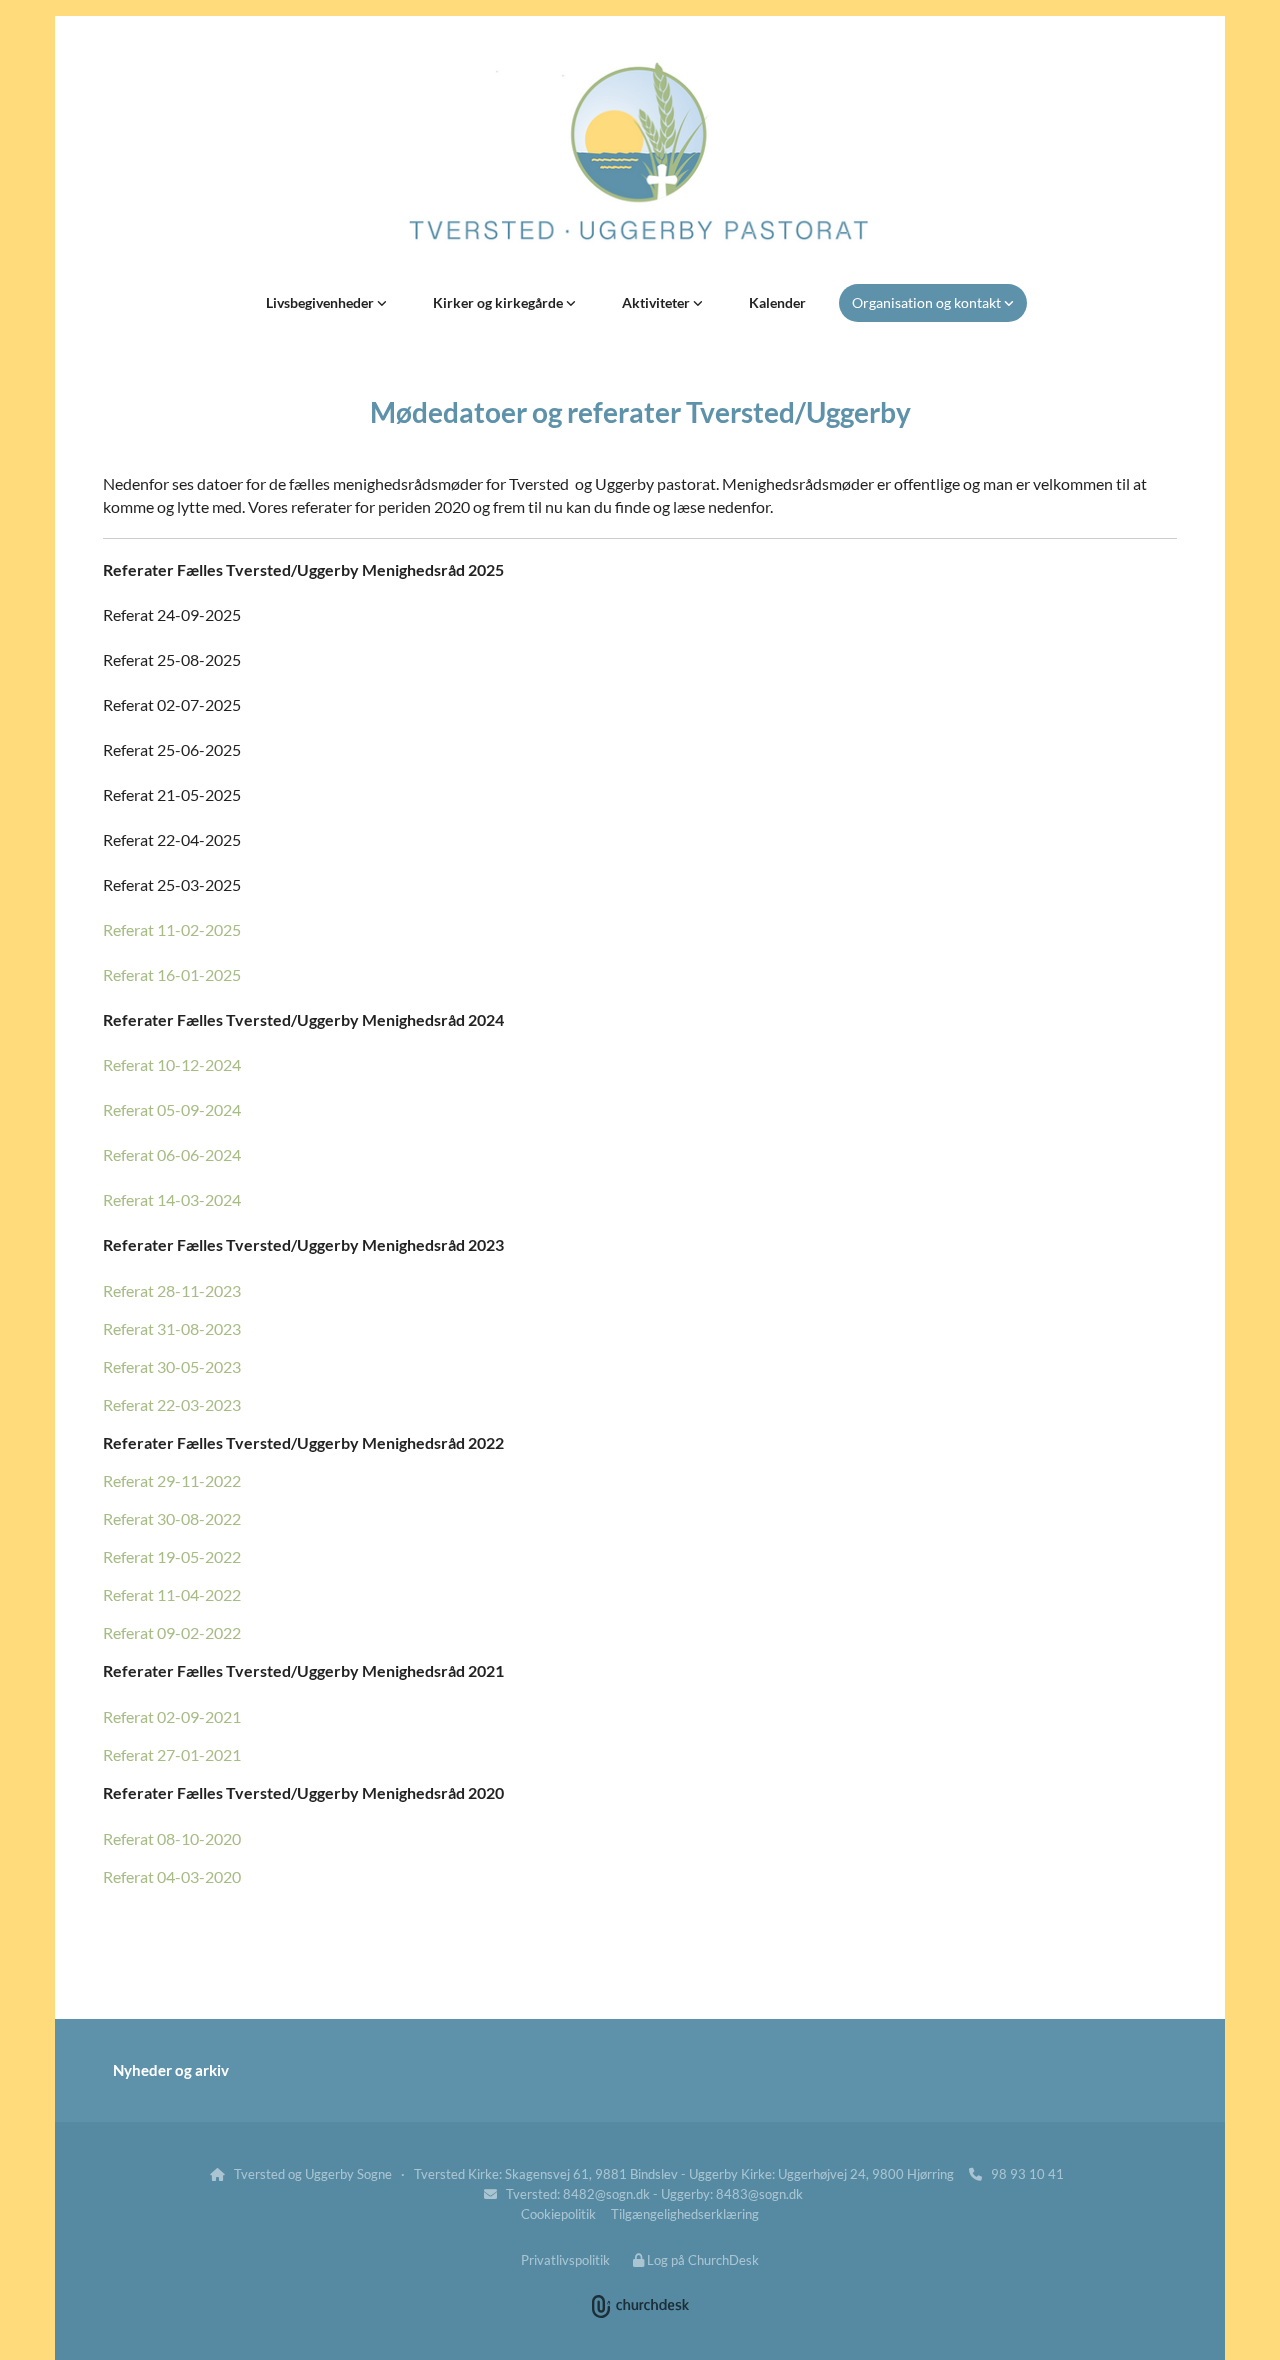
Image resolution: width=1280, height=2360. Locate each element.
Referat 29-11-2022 (172, 1480)
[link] (326, 303)
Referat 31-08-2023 (172, 1328)
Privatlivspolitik (565, 2260)
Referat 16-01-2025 (172, 974)
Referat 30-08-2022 (172, 1518)
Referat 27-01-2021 (172, 1754)
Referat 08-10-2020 (172, 1838)
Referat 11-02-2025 (172, 929)
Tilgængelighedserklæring (685, 2214)
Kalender (777, 302)
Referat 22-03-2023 (172, 1404)
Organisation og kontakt (928, 302)
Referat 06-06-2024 (172, 1154)
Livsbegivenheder (321, 302)
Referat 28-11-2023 (172, 1290)
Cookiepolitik (558, 2214)
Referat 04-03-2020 (172, 1876)
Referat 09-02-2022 (172, 1632)
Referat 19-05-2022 (172, 1556)
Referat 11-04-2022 (172, 1594)
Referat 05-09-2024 (172, 1109)
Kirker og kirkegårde (499, 302)
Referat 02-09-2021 (172, 1716)
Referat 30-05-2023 (172, 1366)
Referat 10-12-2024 (172, 1064)
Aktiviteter (657, 302)
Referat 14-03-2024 (172, 1199)
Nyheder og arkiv (171, 2070)
